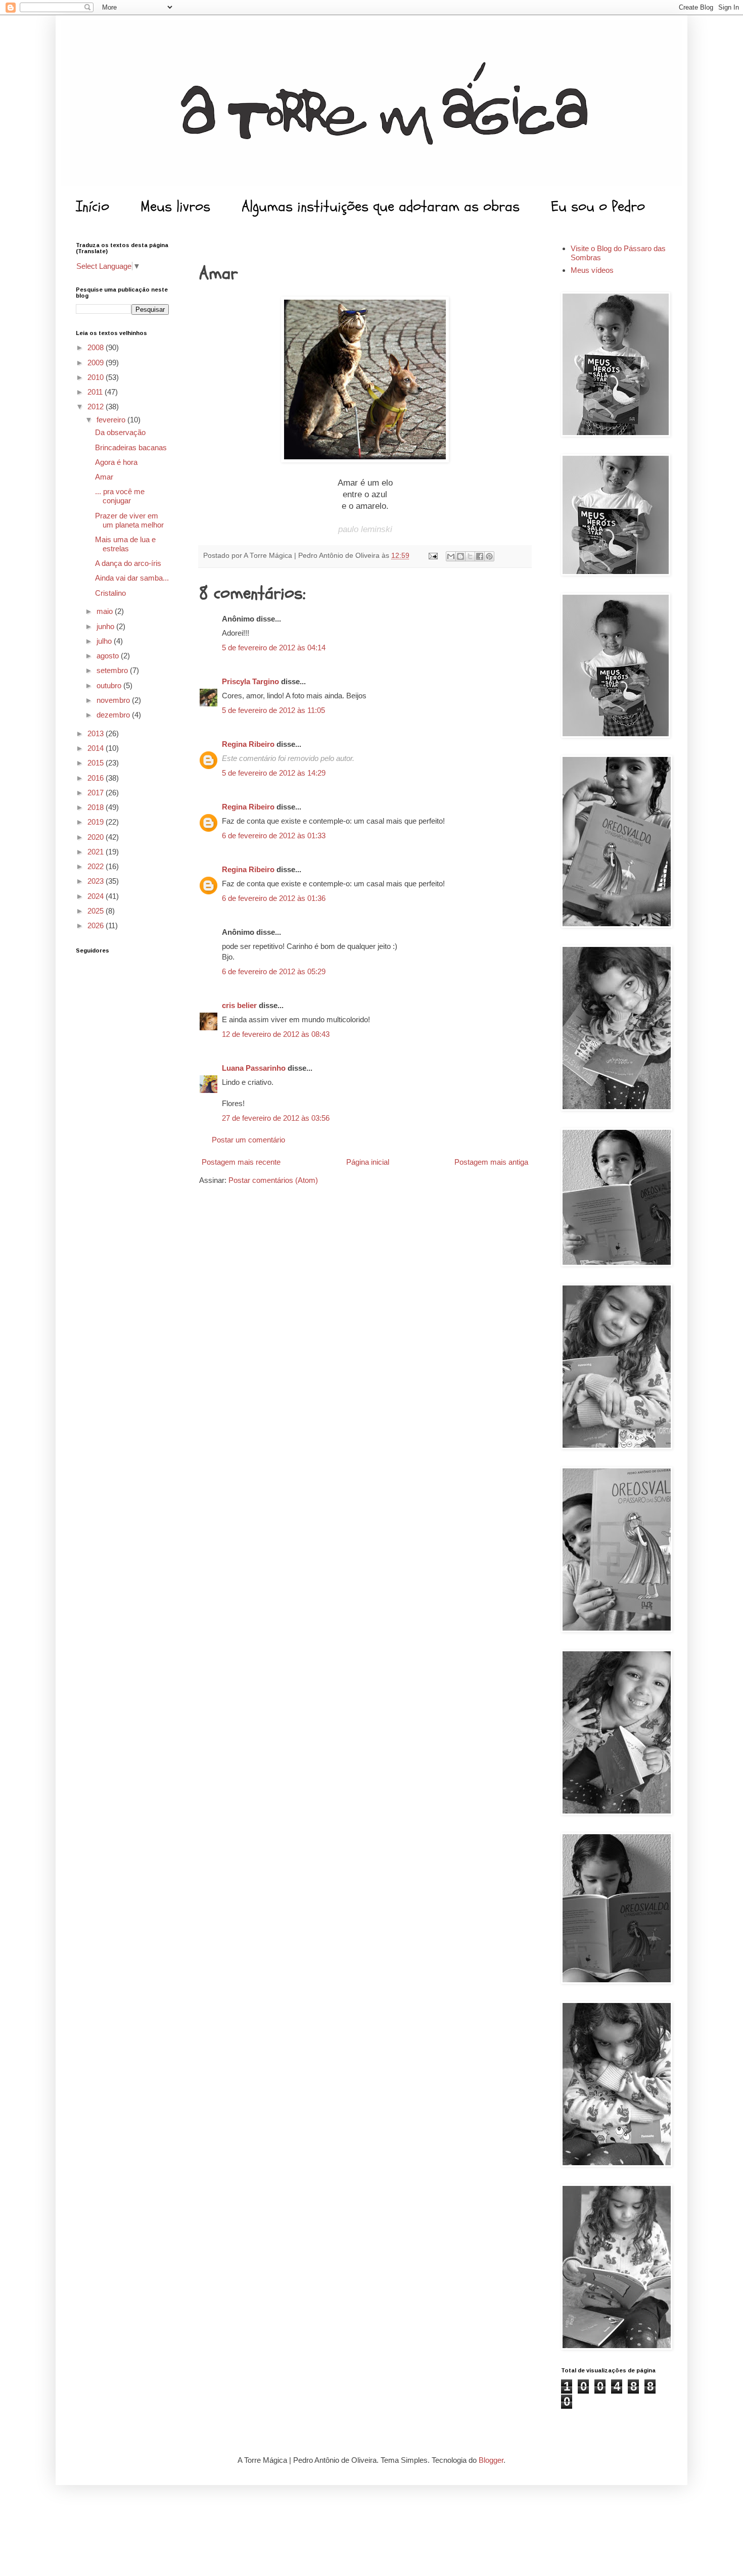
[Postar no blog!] (460, 556)
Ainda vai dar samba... (132, 578)
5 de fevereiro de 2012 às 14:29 (274, 773)
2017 (97, 793)
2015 (97, 763)
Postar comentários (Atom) (273, 1180)
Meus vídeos (592, 270)
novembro (114, 700)
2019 (97, 822)
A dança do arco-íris (128, 563)
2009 (97, 363)
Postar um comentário (248, 1140)
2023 (97, 881)
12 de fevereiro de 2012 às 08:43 (276, 1034)
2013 (97, 733)
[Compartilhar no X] (470, 556)
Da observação (120, 432)
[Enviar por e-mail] (451, 556)
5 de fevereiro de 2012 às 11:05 (273, 710)
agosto (109, 656)
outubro (110, 685)
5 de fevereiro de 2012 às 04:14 (274, 648)
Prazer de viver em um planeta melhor (129, 520)
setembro (113, 670)
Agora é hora (116, 462)
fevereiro (112, 420)
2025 (97, 911)
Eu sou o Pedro (598, 206)
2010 (97, 377)
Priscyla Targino (250, 681)
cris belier (239, 1005)
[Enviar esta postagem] (432, 556)
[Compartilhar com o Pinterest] (489, 556)
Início (92, 206)
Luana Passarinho (254, 1068)
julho (105, 641)
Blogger (491, 2460)
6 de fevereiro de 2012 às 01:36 (274, 898)
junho (106, 626)
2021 (97, 852)
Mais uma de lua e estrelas (125, 544)
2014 (97, 748)
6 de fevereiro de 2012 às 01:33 (274, 836)
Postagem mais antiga (491, 1162)
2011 (96, 392)
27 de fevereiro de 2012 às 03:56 (276, 1118)
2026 (97, 925)
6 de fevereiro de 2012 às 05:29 (274, 971)
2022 (97, 866)
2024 (97, 896)
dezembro (114, 715)
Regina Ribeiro (248, 744)
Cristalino (110, 593)
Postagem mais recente (241, 1162)
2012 (97, 407)
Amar (104, 477)
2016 (97, 778)
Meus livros (175, 206)
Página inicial (368, 1162)
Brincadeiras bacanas (131, 447)
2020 (97, 837)
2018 (97, 807)
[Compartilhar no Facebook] (480, 556)
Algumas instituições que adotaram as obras (381, 206)
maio (106, 611)
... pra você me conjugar (120, 496)
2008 (97, 347)
